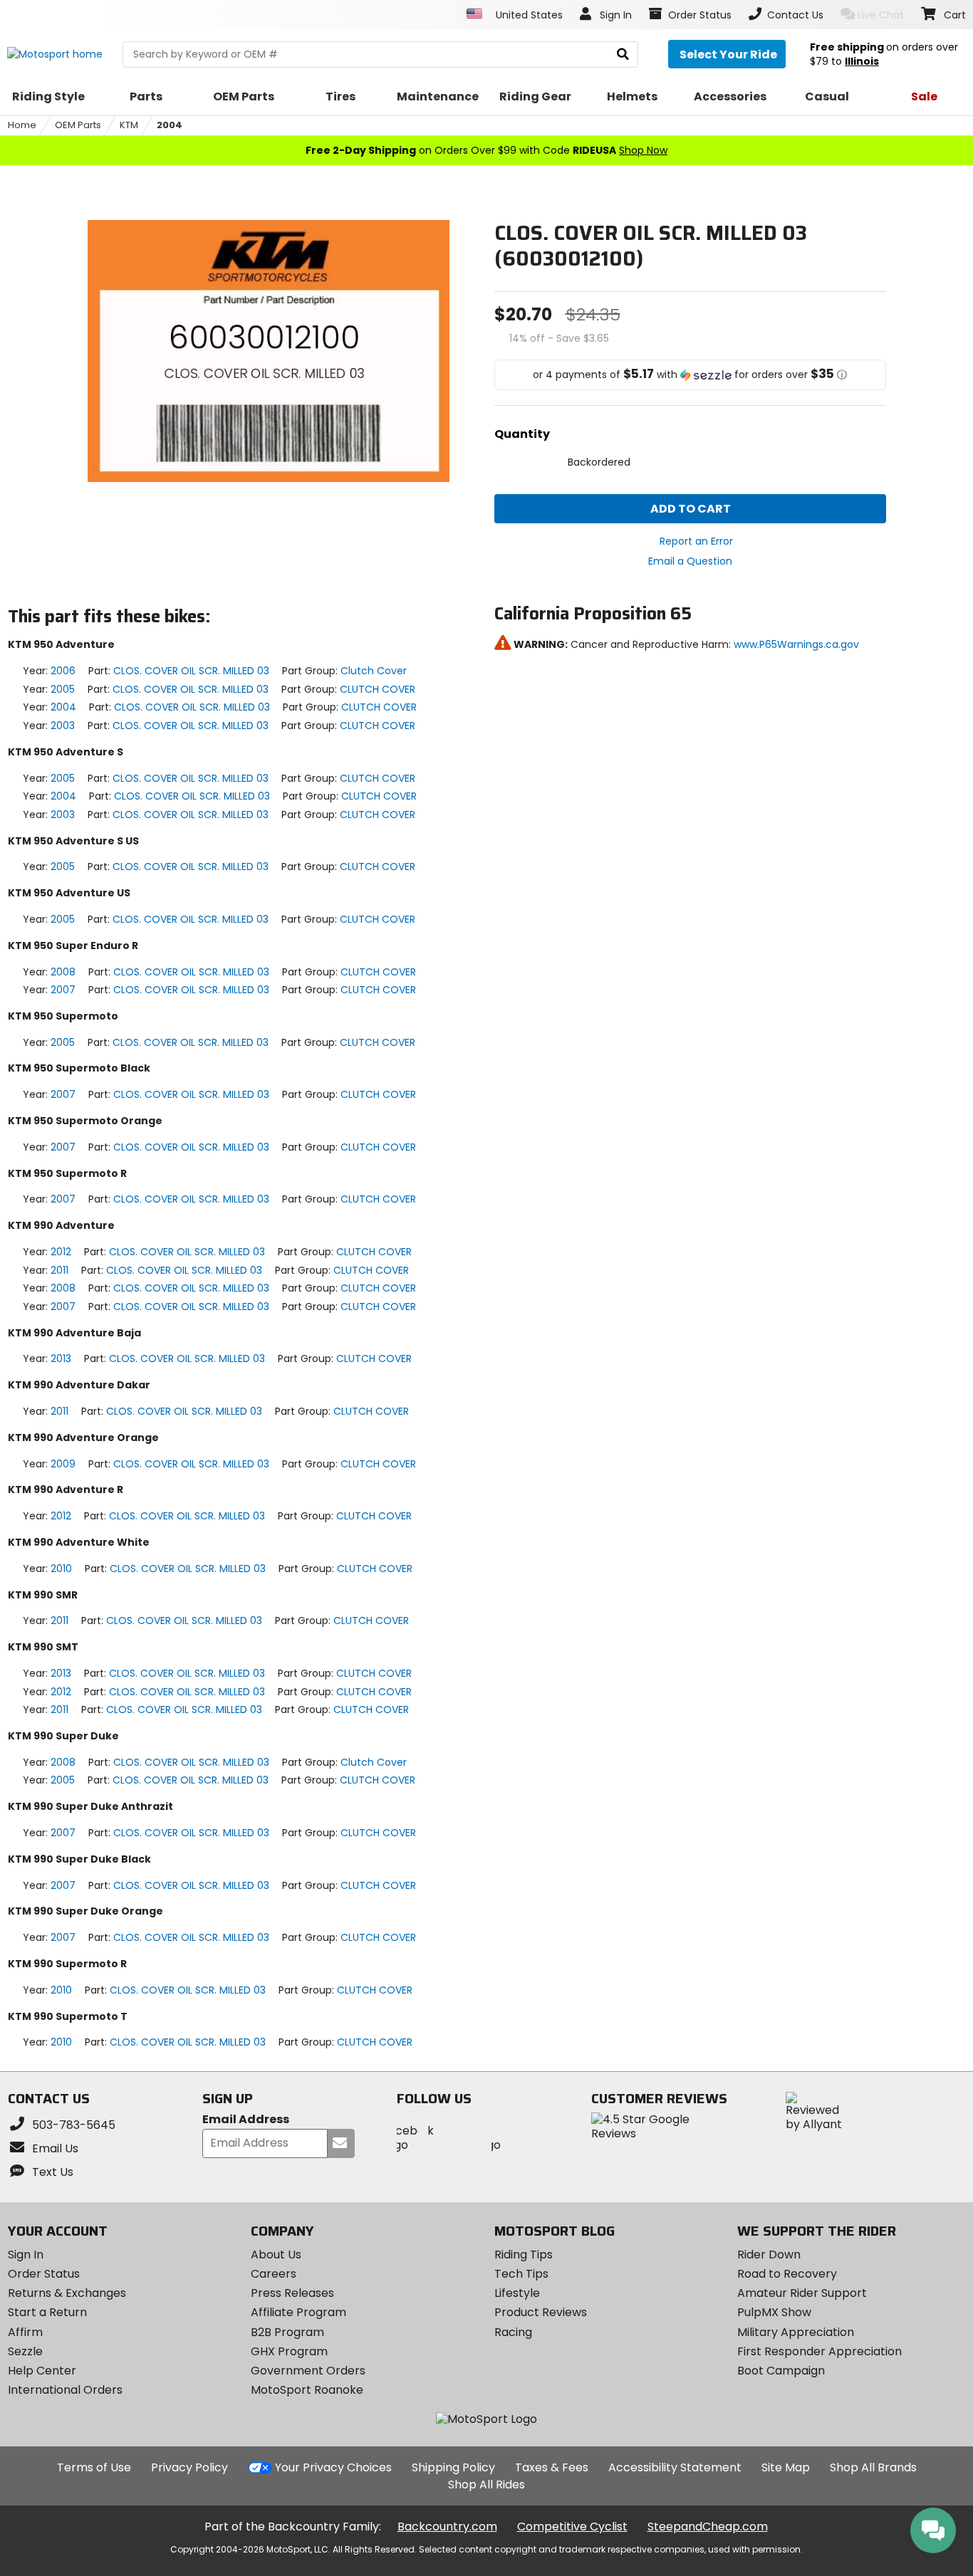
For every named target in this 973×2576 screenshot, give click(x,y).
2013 (61, 1358)
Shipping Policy (453, 2467)
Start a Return (47, 2312)
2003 (63, 726)
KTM (129, 125)
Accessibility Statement (675, 2467)
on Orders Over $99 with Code (486, 150)
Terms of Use (94, 2467)
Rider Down (769, 2255)
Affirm (25, 2332)
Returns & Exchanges (67, 2293)
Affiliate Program (298, 2312)
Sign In (26, 2255)
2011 (59, 1270)
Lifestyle (517, 2293)
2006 (63, 671)
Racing (513, 2332)
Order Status (44, 2274)
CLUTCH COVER (378, 689)
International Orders (65, 2390)
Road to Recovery (787, 2274)
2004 (170, 125)
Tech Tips (521, 2274)
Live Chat (881, 15)
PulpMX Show (774, 2312)
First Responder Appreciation (819, 2351)
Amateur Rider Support (802, 2293)
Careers (274, 2274)
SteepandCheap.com (708, 2527)
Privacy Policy (189, 2467)
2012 (61, 1252)
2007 (63, 990)
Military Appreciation (796, 2332)
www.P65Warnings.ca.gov (796, 644)
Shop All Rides (486, 2485)
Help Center (42, 2371)
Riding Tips (524, 2255)
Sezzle (25, 2351)
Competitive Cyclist (572, 2527)
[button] (690, 375)
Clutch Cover (374, 671)
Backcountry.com (447, 2527)
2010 (61, 1569)
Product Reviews (541, 2312)
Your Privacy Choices (333, 2467)
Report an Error (696, 541)
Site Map (786, 2467)
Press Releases (292, 2293)
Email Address (246, 2120)
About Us (276, 2255)
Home (22, 125)
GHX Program (289, 2351)
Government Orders (308, 2371)
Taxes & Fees (552, 2467)
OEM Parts (78, 125)
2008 (63, 972)
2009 (63, 1464)
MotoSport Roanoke (307, 2390)
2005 (63, 689)
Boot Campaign (781, 2371)
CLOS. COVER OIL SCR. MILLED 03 (191, 671)
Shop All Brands (873, 2467)
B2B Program (287, 2332)
